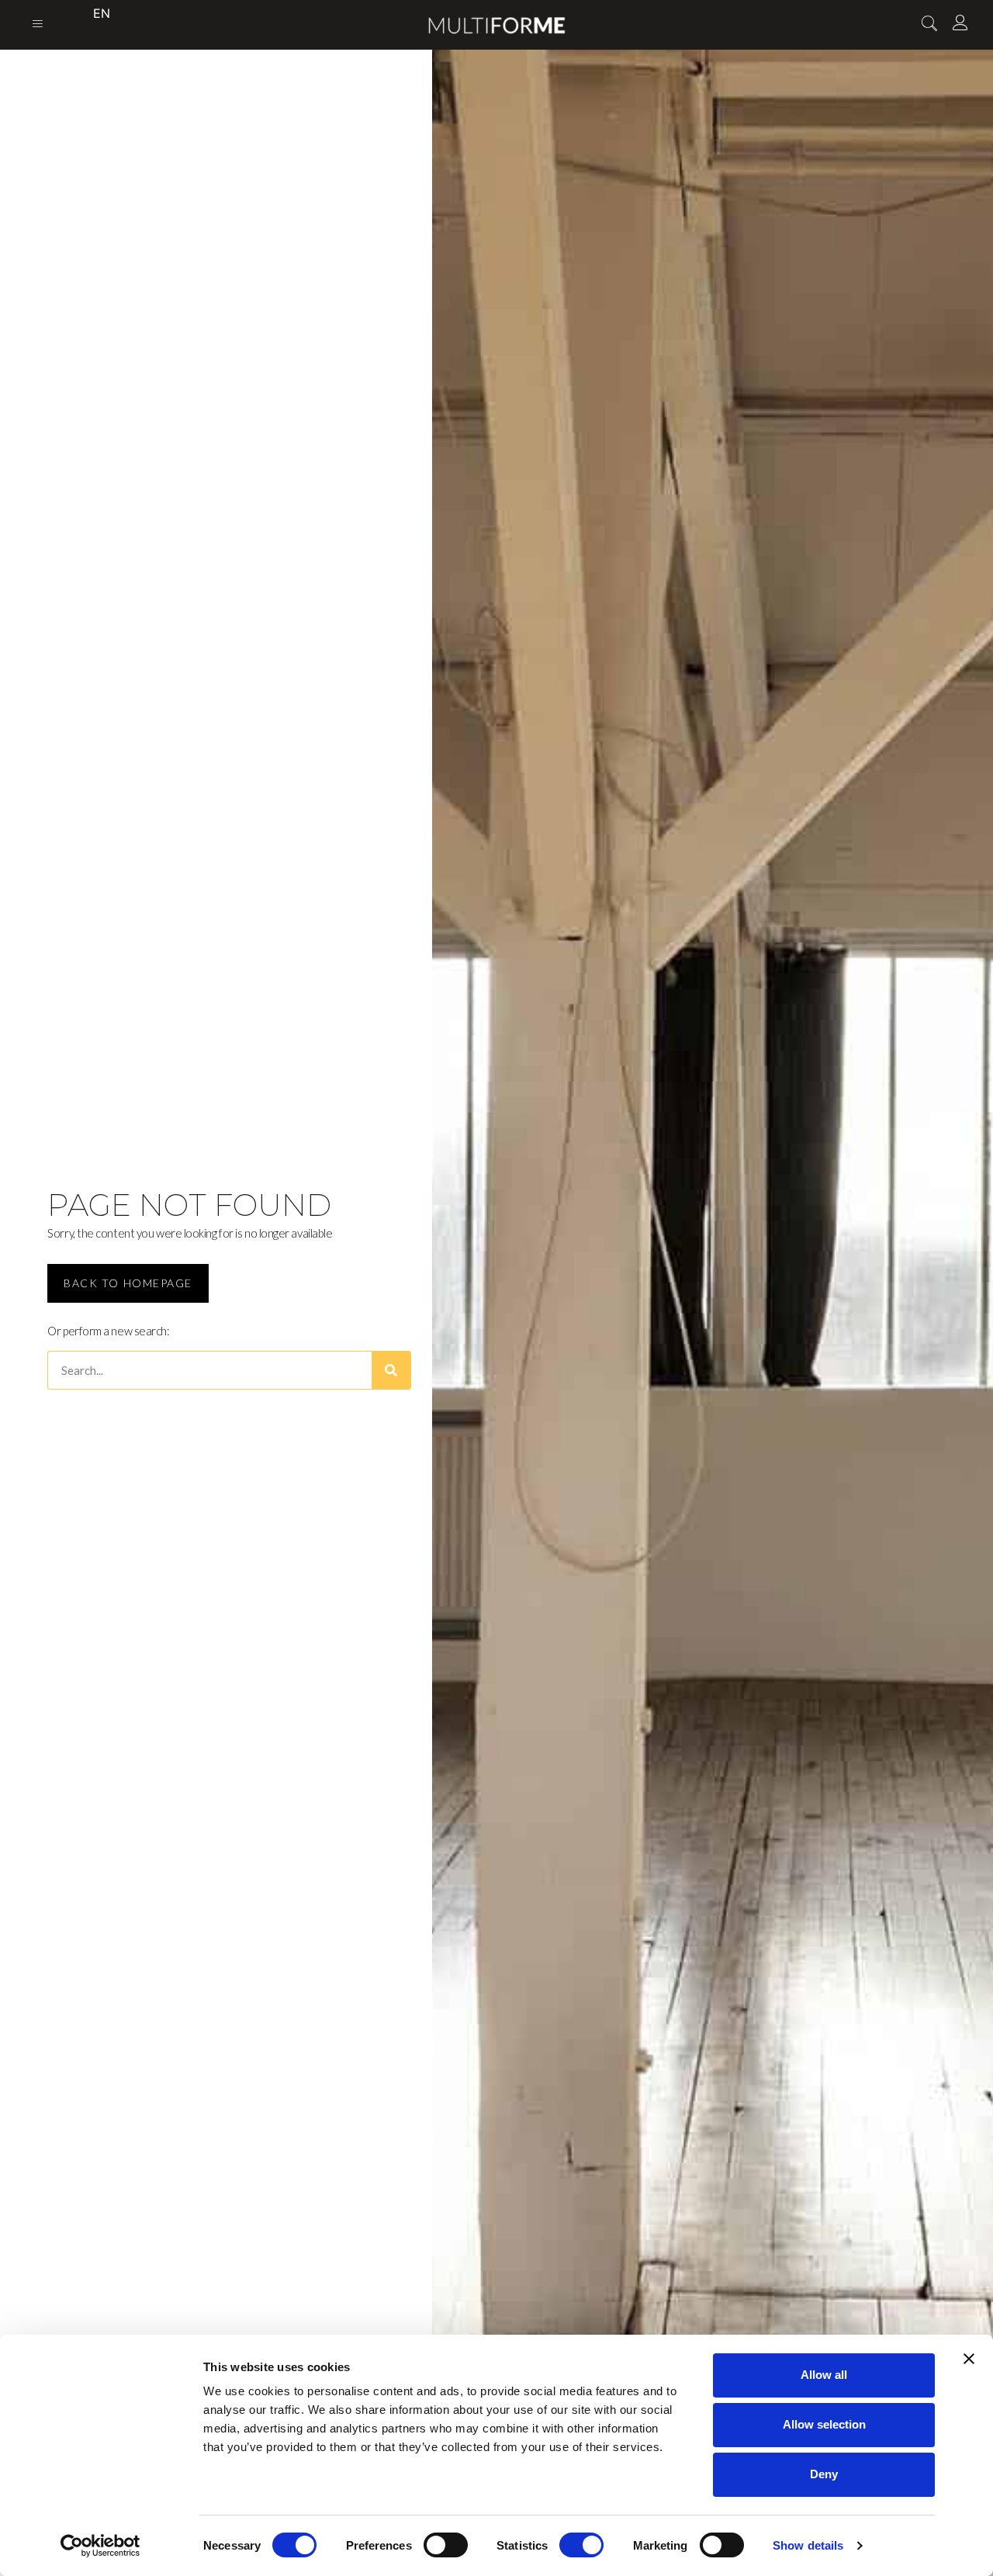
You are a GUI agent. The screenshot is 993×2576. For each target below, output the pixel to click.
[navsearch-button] (929, 25)
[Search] (391, 1370)
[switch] (446, 2545)
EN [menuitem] (102, 13)
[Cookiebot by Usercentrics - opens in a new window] (100, 2546)
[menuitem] (87, 13)
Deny (824, 2474)
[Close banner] (969, 2359)
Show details (808, 2545)
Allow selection (824, 2424)
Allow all (824, 2375)
